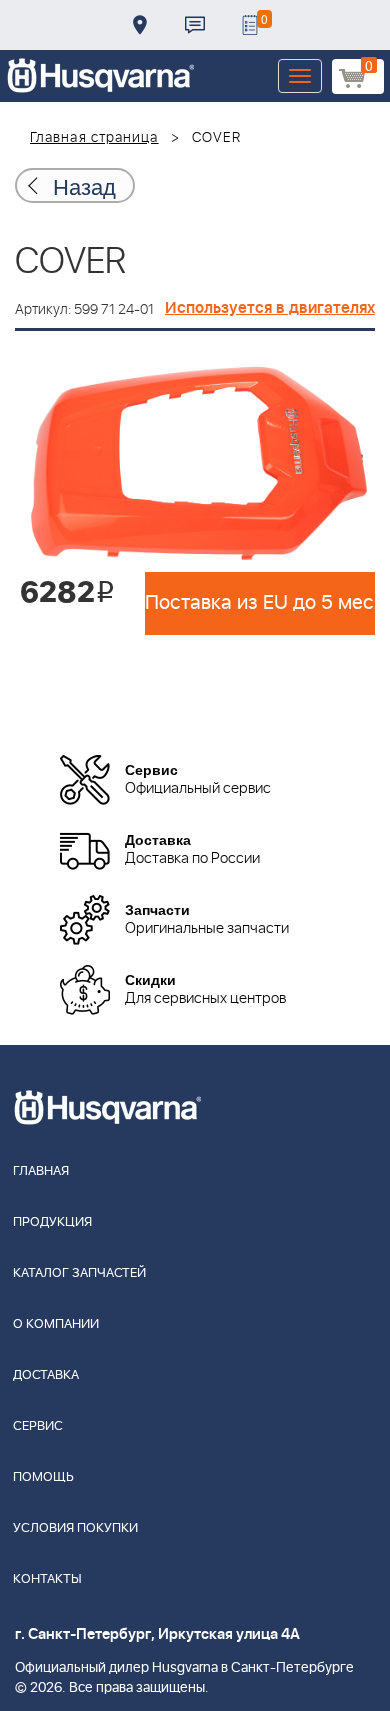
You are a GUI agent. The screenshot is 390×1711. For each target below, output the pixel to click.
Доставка (140, 25)
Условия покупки (75, 1528)
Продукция (52, 1222)
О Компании (56, 1324)
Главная (41, 1171)
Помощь (43, 1477)
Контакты (195, 25)
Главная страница (94, 138)
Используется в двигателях (270, 308)
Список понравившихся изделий (250, 25)
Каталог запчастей (79, 1273)
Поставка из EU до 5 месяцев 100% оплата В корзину (260, 603)
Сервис (38, 1426)
